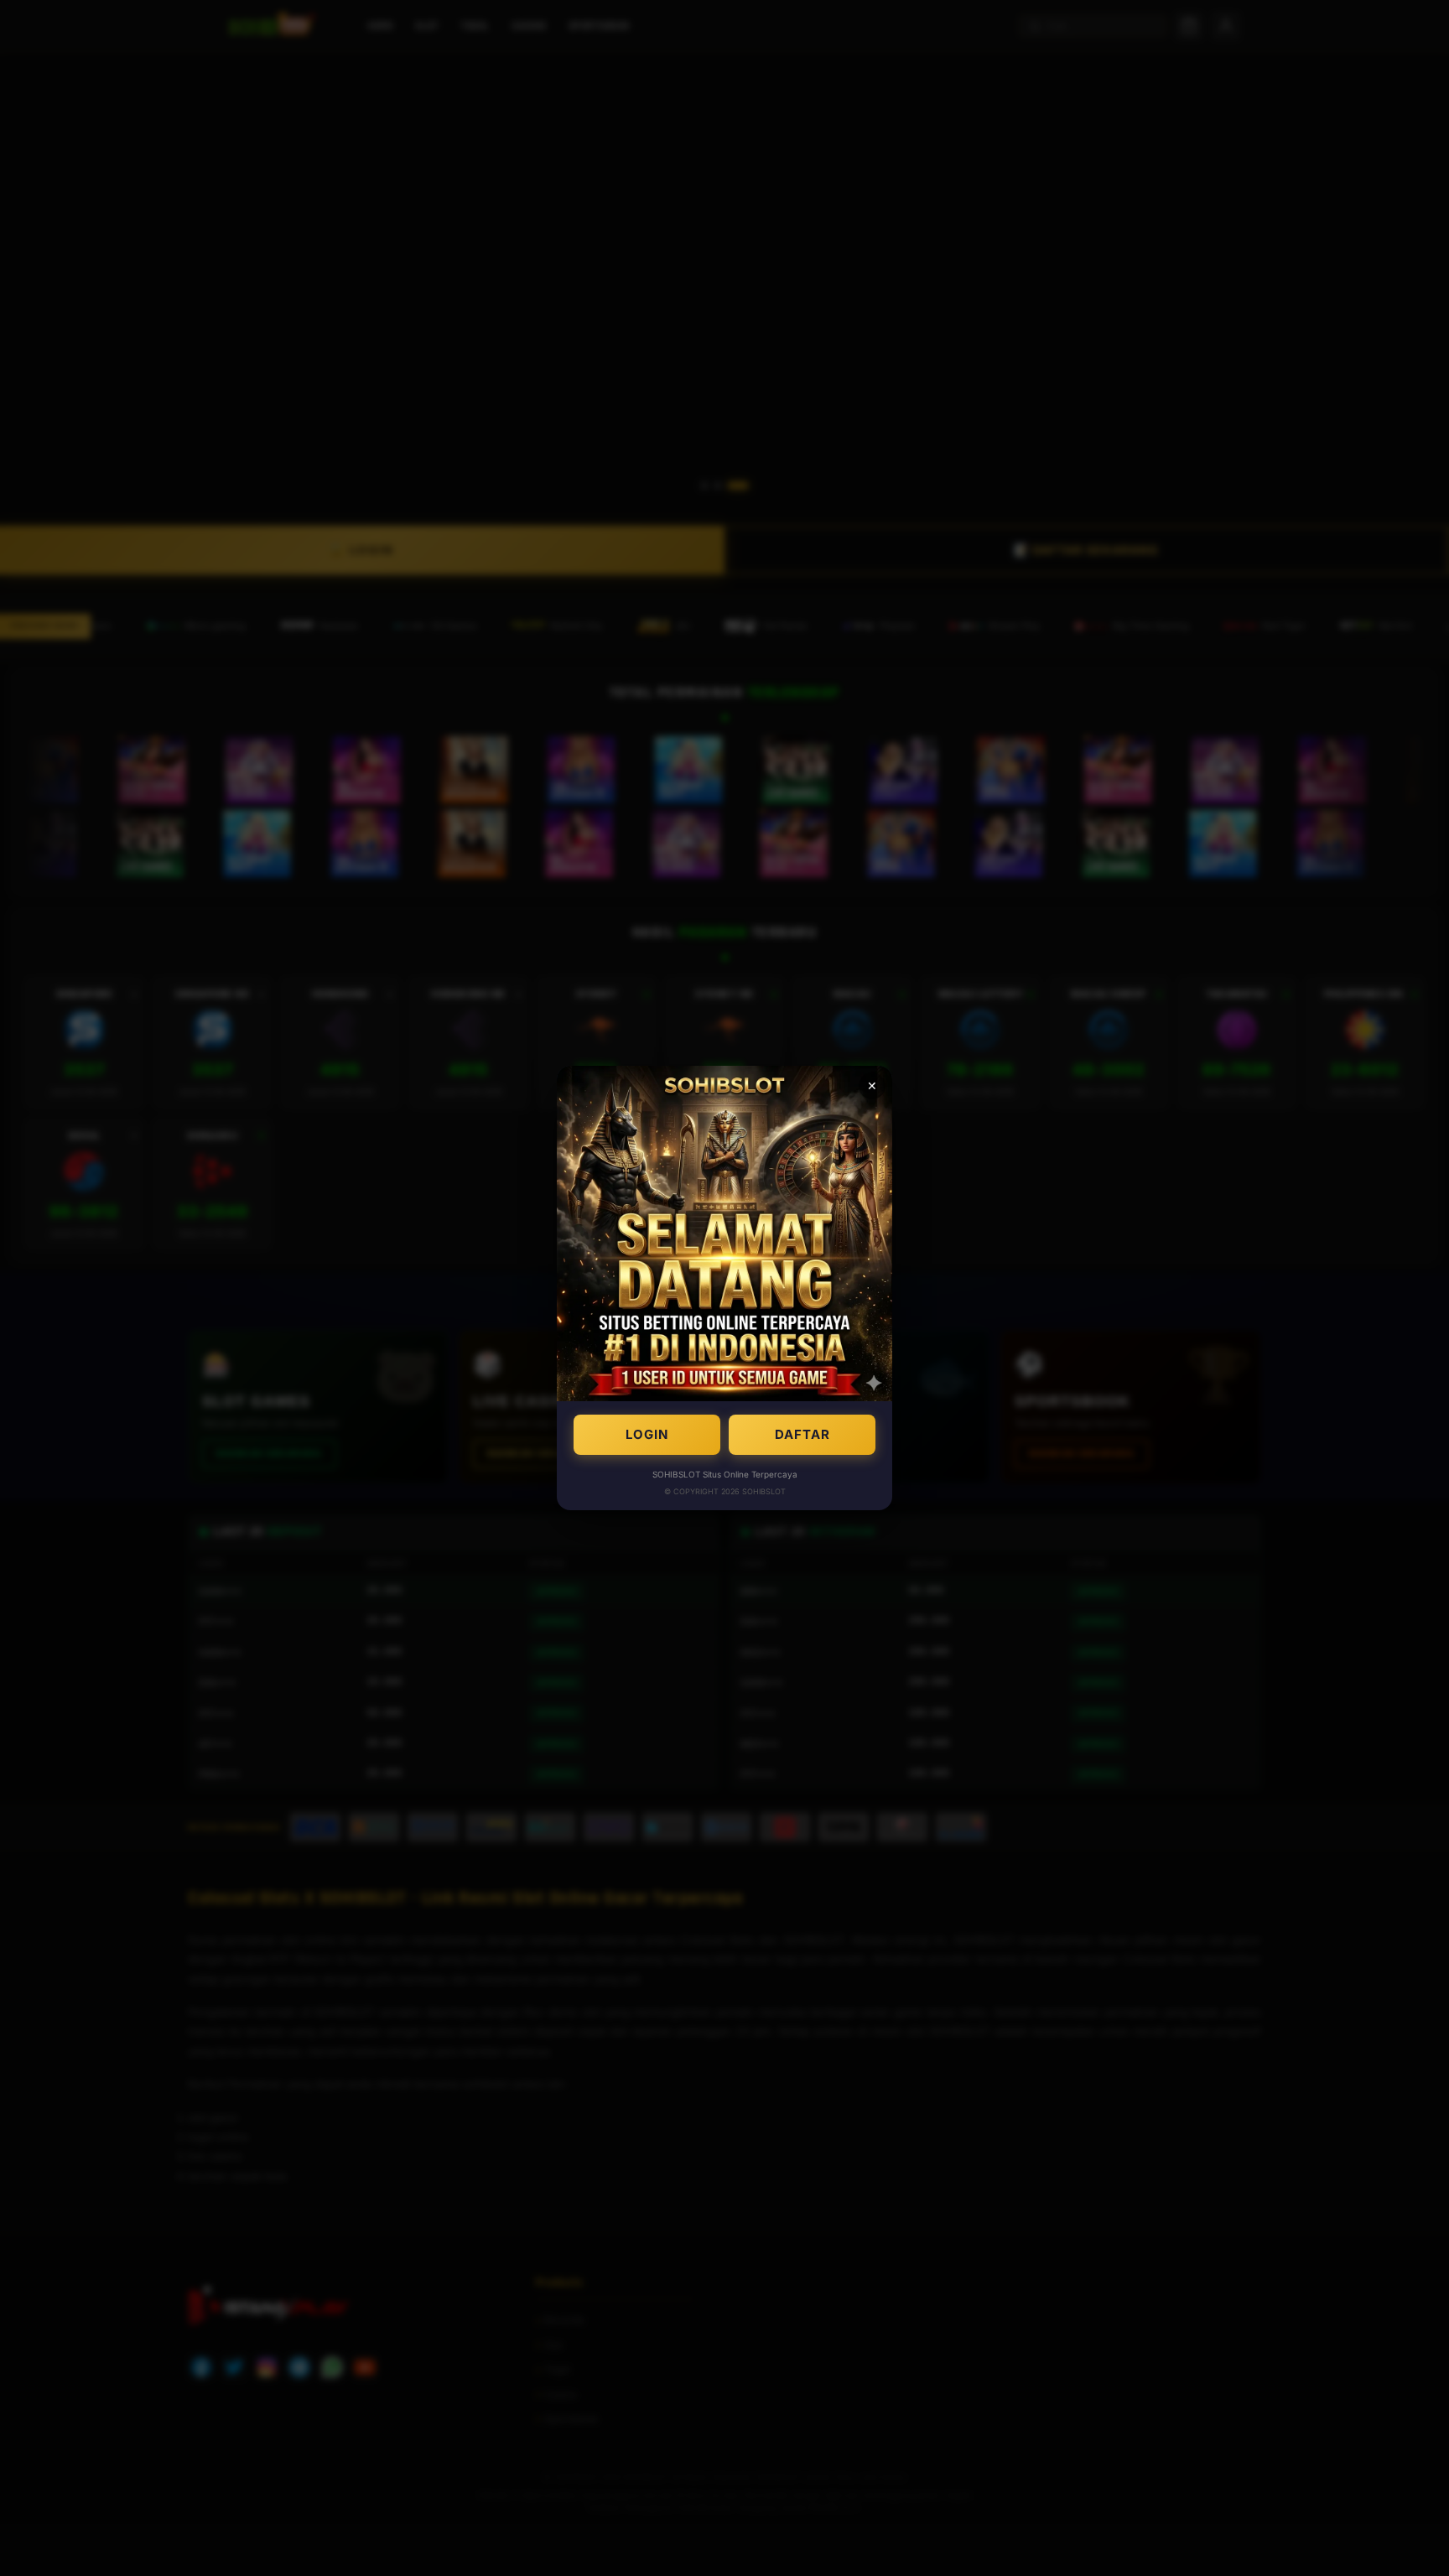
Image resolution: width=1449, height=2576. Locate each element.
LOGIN (647, 1434)
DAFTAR (802, 1434)
